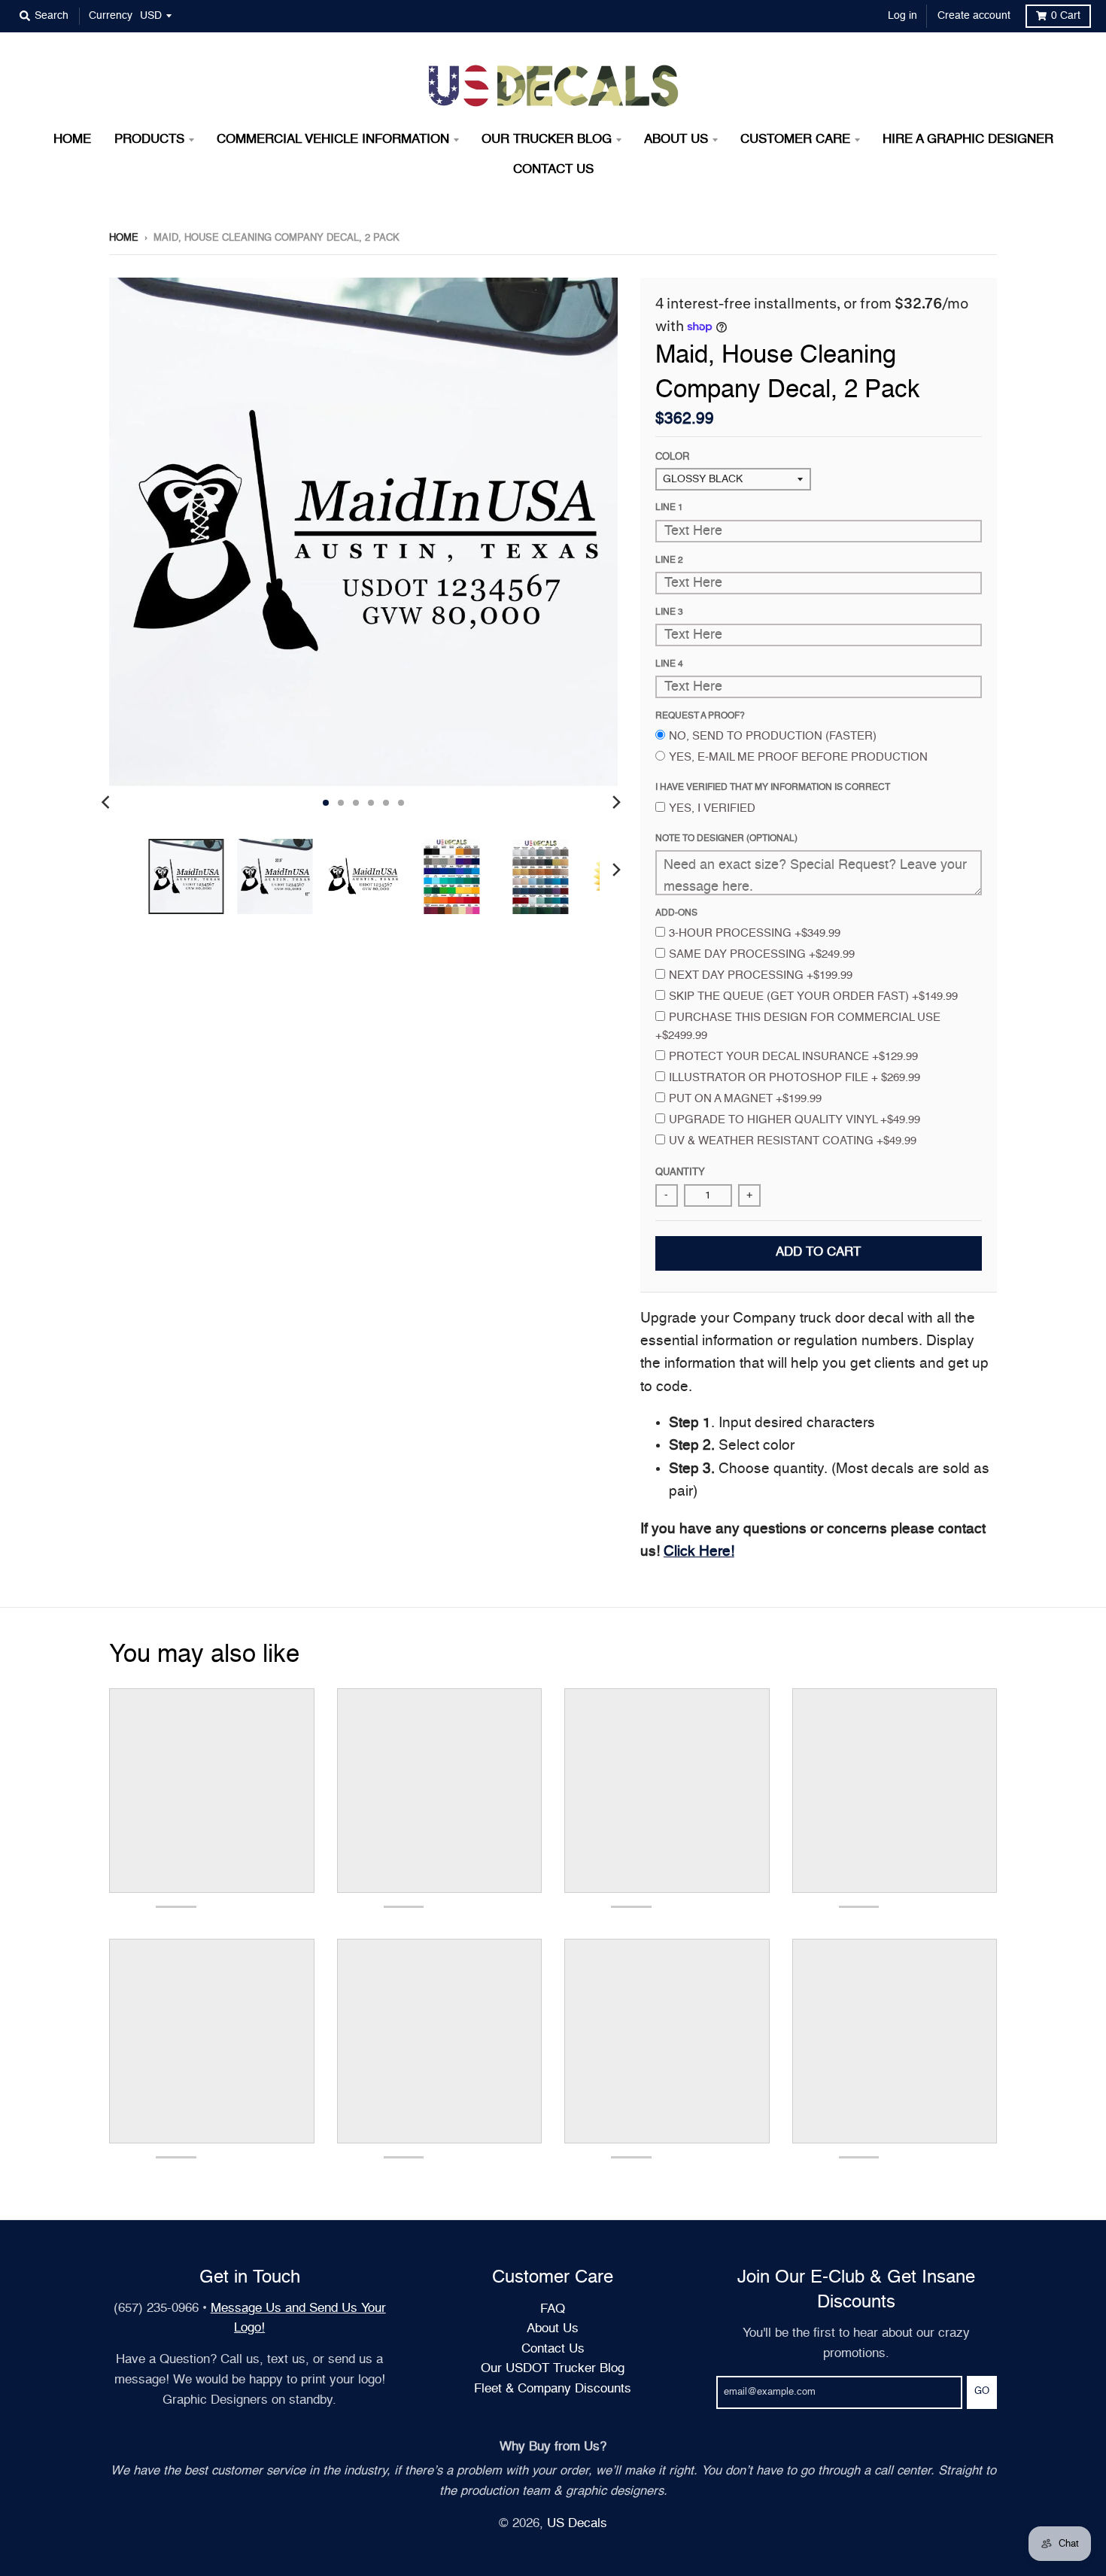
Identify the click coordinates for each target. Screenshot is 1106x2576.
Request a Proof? (700, 716)
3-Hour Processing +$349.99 (755, 933)
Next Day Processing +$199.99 (761, 975)
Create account (974, 16)
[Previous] (108, 803)
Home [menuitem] (72, 140)
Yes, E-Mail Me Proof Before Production (798, 757)
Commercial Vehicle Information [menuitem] (333, 140)
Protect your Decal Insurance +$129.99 (793, 1057)
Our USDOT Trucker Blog (553, 2369)
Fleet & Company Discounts (553, 2389)
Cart (1066, 16)
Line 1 (669, 508)
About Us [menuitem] (676, 140)
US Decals (577, 2524)
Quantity (680, 1173)
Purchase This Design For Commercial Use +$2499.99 (798, 1027)
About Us (553, 2329)
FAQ (553, 2309)
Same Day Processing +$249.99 (762, 954)
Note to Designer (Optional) (726, 839)
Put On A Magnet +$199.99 (745, 1099)
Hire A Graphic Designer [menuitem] (968, 140)
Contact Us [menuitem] (553, 170)
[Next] (616, 803)
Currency (111, 16)
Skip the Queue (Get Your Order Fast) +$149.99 (813, 996)
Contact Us (553, 2349)
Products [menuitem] (149, 140)
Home (124, 238)
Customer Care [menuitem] (795, 140)
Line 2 (669, 560)
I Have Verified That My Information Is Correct (773, 788)
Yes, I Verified (712, 808)
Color (672, 457)
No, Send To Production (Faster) (773, 736)
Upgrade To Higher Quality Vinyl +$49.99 (795, 1120)
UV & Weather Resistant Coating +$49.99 (793, 1141)
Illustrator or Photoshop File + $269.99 (795, 1078)
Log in (902, 16)
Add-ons (676, 913)
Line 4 (669, 664)
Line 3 (669, 612)
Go (982, 2391)
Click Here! (699, 1552)
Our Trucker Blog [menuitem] (547, 140)
